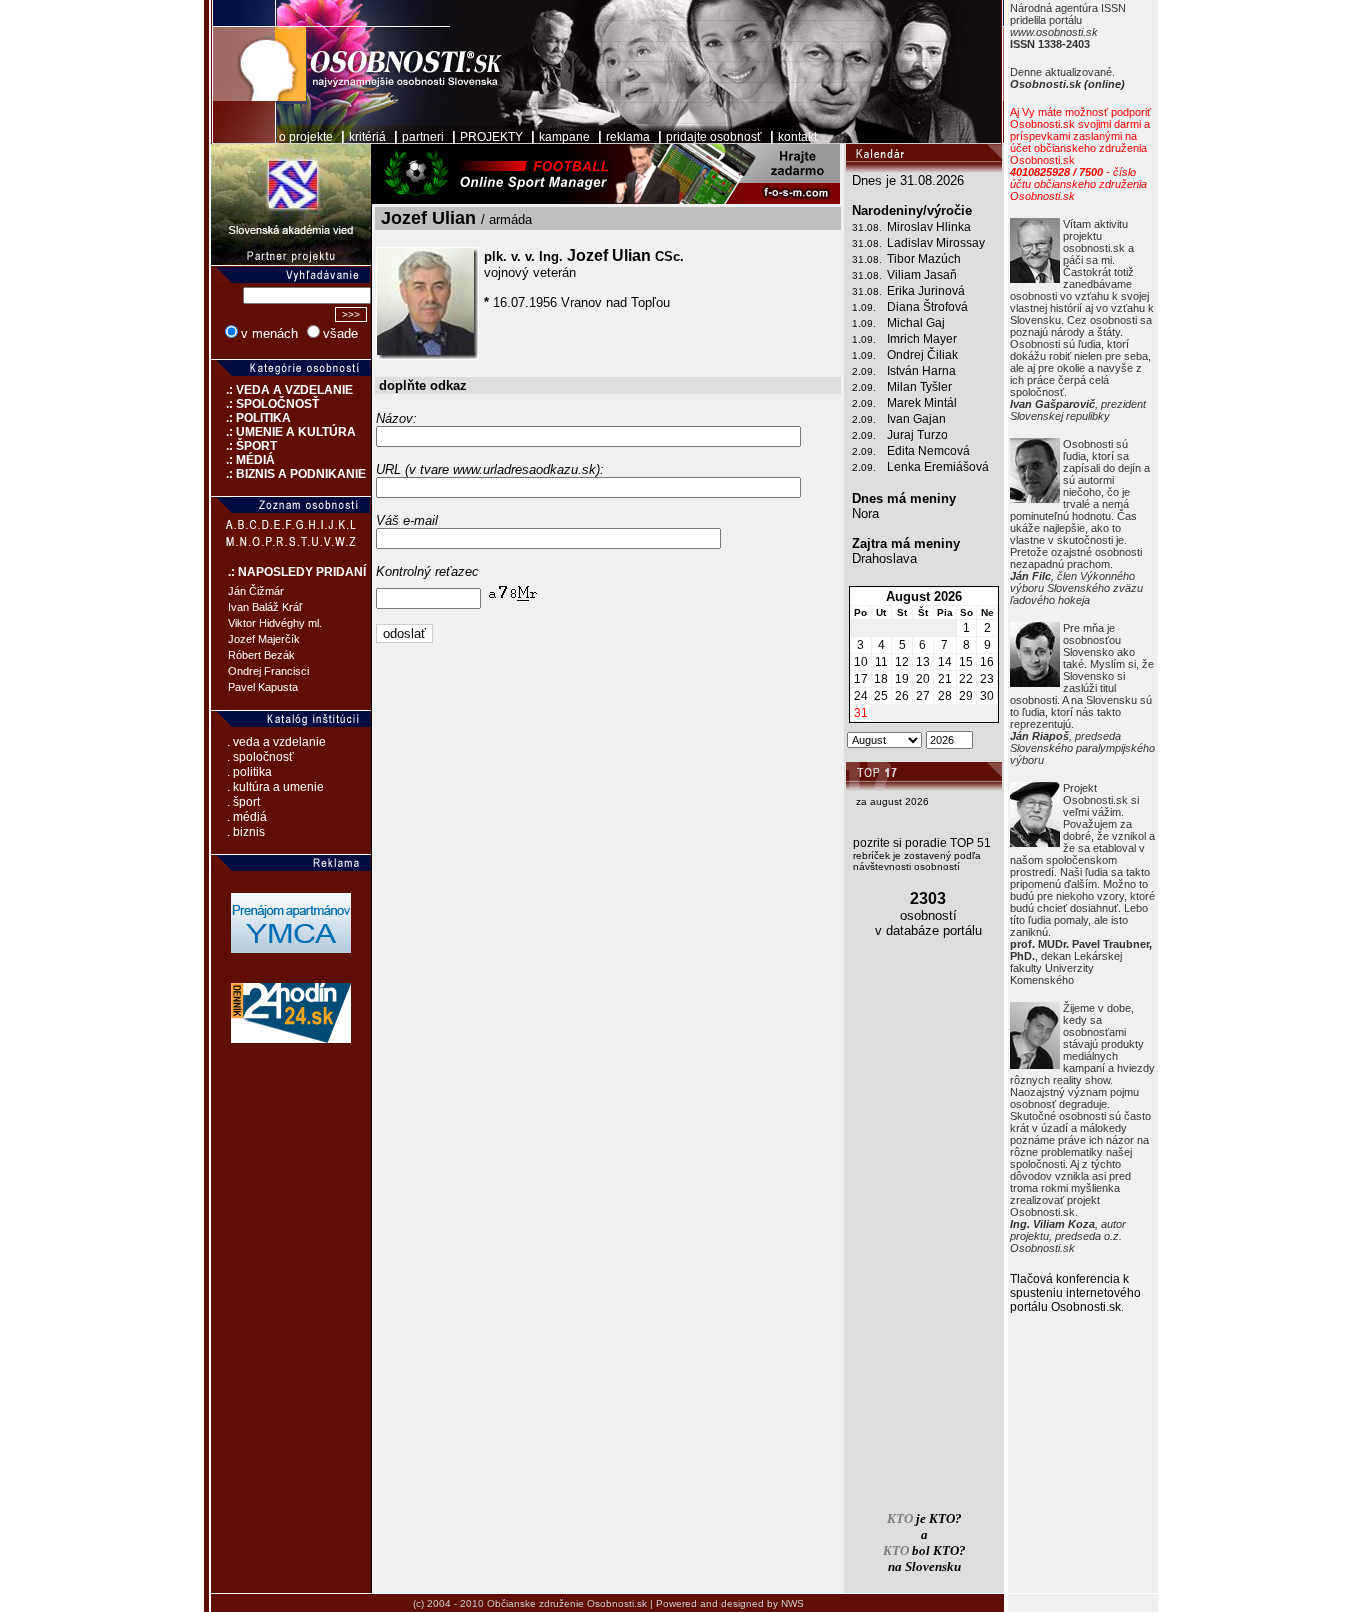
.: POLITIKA (251, 418)
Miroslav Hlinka (929, 227)
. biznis (246, 832)
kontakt (797, 137)
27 (923, 696)
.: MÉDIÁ (243, 460)
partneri (423, 137)
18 (881, 679)
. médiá (247, 817)
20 (923, 679)
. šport (243, 802)
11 (881, 662)
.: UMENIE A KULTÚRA (283, 432)
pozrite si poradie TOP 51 (922, 843)
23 (987, 679)
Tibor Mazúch (924, 259)
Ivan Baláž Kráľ (265, 607)
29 (966, 696)
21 (945, 679)
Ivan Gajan (916, 419)
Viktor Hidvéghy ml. (275, 623)
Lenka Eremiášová (938, 467)
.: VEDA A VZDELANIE (282, 390)
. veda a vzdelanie (276, 742)
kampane (564, 137)
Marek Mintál (922, 403)
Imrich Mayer (922, 339)
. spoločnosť (260, 757)
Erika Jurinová (926, 291)
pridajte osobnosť (714, 137)
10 (861, 662)
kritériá (367, 137)
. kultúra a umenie (275, 787)
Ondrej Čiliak (922, 355)
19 (902, 679)
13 (923, 662)
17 (861, 679)
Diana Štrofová (927, 307)
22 (966, 679)
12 (902, 662)
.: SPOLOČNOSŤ (265, 404)
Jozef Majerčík (264, 639)
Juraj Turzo (917, 435)
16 (987, 662)
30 (987, 696)
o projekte (306, 137)
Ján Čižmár (256, 591)
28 (945, 696)
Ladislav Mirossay (936, 243)
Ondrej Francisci (268, 671)
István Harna (921, 371)
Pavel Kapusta (263, 687)
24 (861, 696)
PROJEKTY (491, 137)
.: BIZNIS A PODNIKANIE (288, 474)
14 (945, 662)
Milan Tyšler (919, 387)
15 (966, 662)
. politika (249, 772)
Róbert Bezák (261, 655)
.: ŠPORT (244, 446)
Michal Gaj (916, 323)
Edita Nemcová (928, 451)
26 (902, 696)
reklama (628, 137)
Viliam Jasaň (922, 275)
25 (881, 696)
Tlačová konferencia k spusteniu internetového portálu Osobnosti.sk (1075, 1293)
